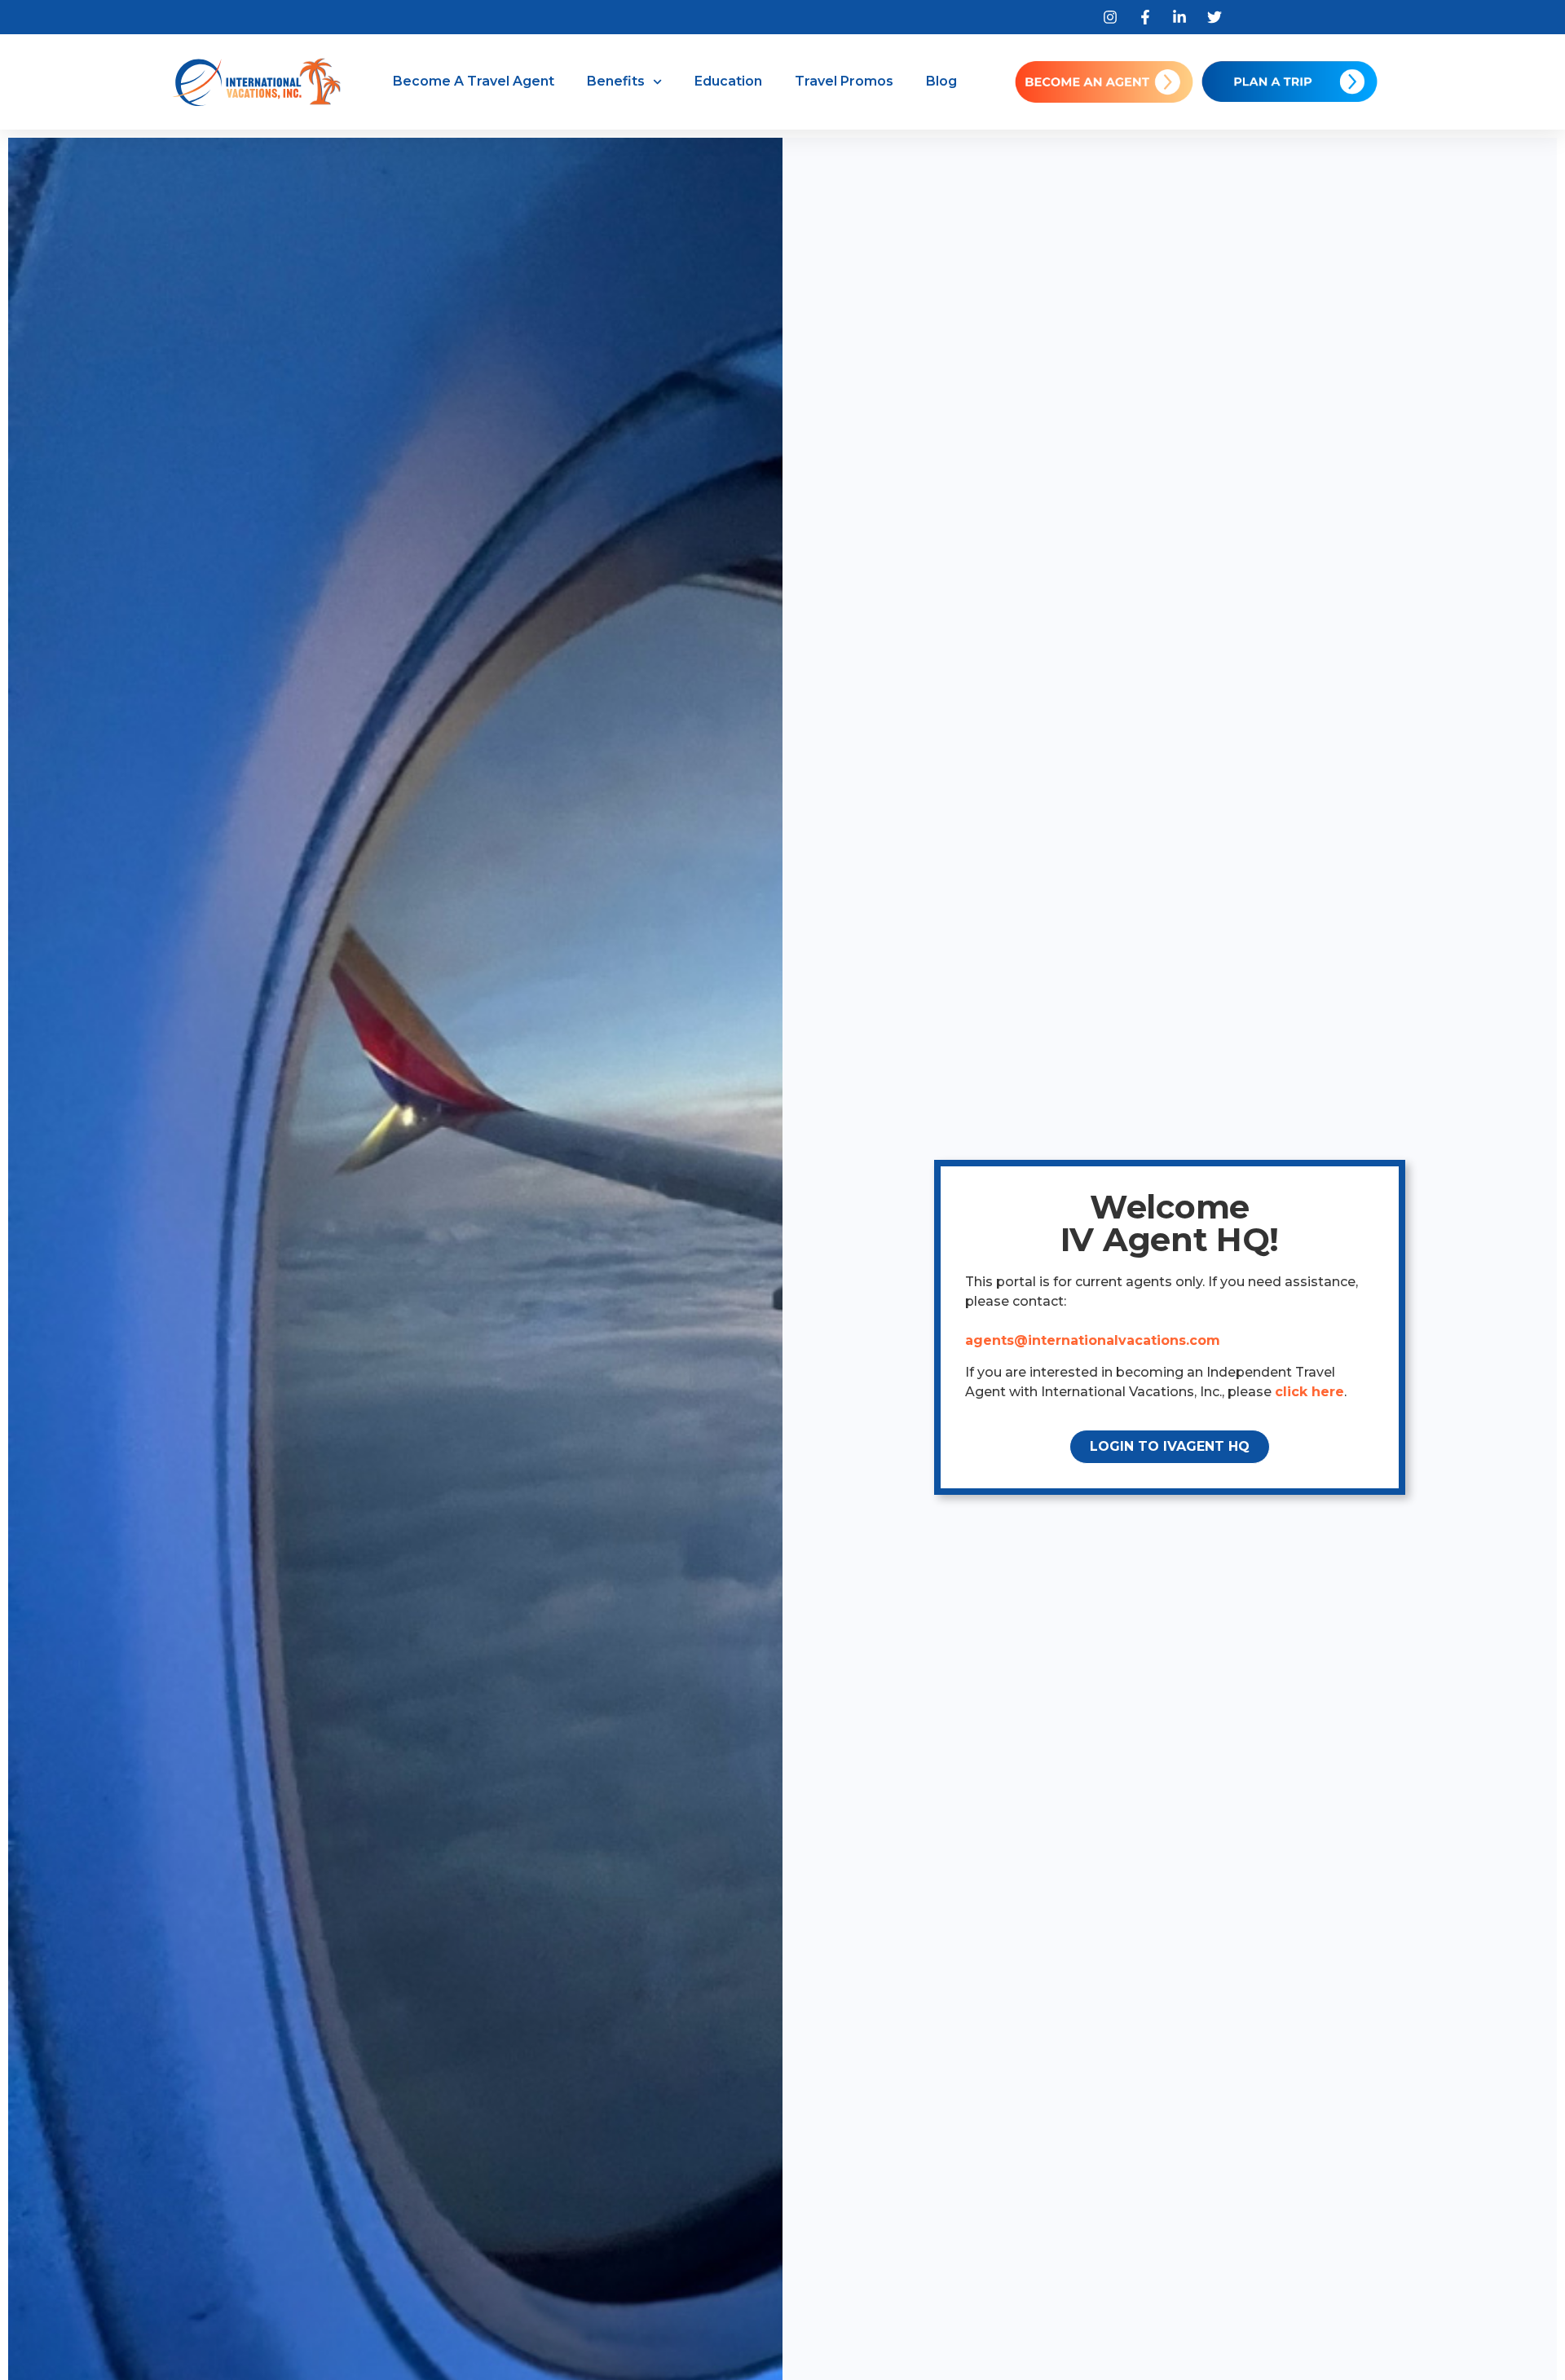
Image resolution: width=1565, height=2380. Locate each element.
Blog (941, 81)
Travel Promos (844, 81)
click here (1309, 1392)
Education (728, 81)
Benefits (616, 81)
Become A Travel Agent (474, 81)
